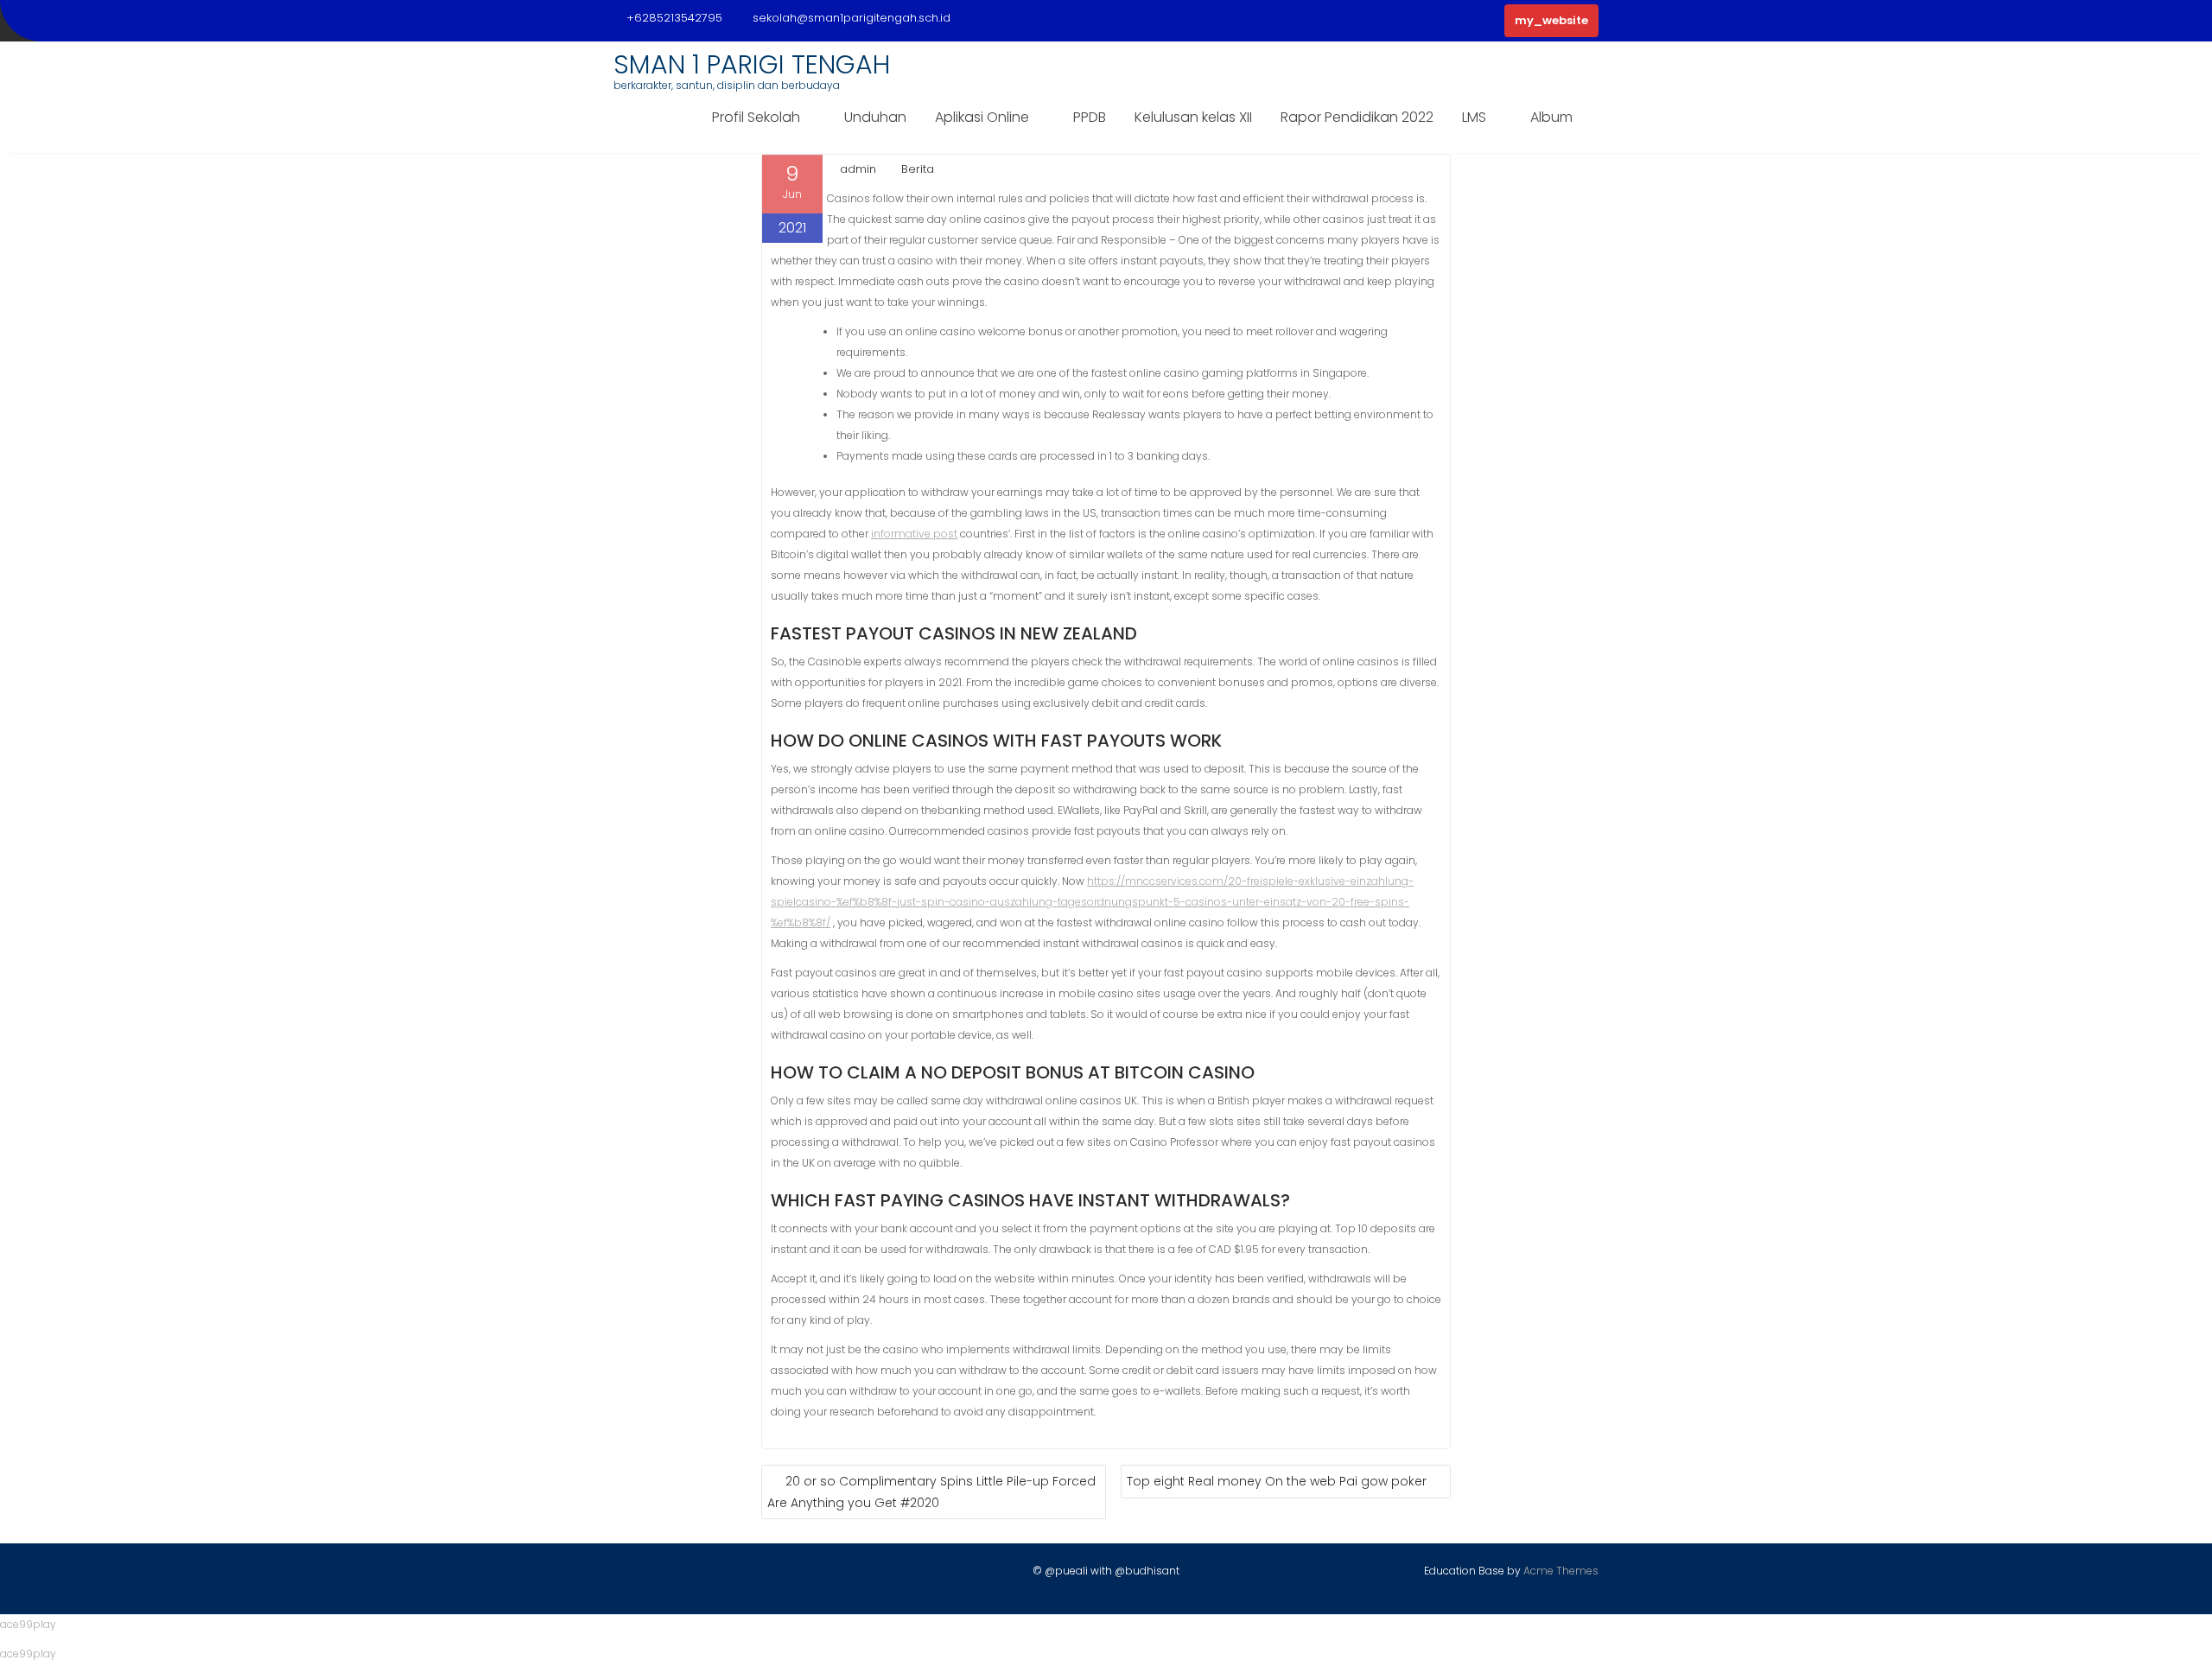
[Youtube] (688, 1574)
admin (858, 169)
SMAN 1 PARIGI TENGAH (752, 64)
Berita (918, 169)
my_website (1551, 20)
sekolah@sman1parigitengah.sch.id (852, 18)
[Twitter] (658, 1574)
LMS (1474, 117)
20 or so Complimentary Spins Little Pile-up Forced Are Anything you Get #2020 (931, 1492)
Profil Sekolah (756, 117)
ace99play (28, 1624)
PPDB (1090, 117)
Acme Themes (1561, 1571)
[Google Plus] (718, 1574)
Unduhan (875, 117)
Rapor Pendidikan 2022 (1357, 117)
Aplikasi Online (982, 117)
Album (1551, 117)
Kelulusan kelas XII (1193, 117)
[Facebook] (627, 1574)
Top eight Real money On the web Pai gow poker (1277, 1481)
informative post (914, 534)
